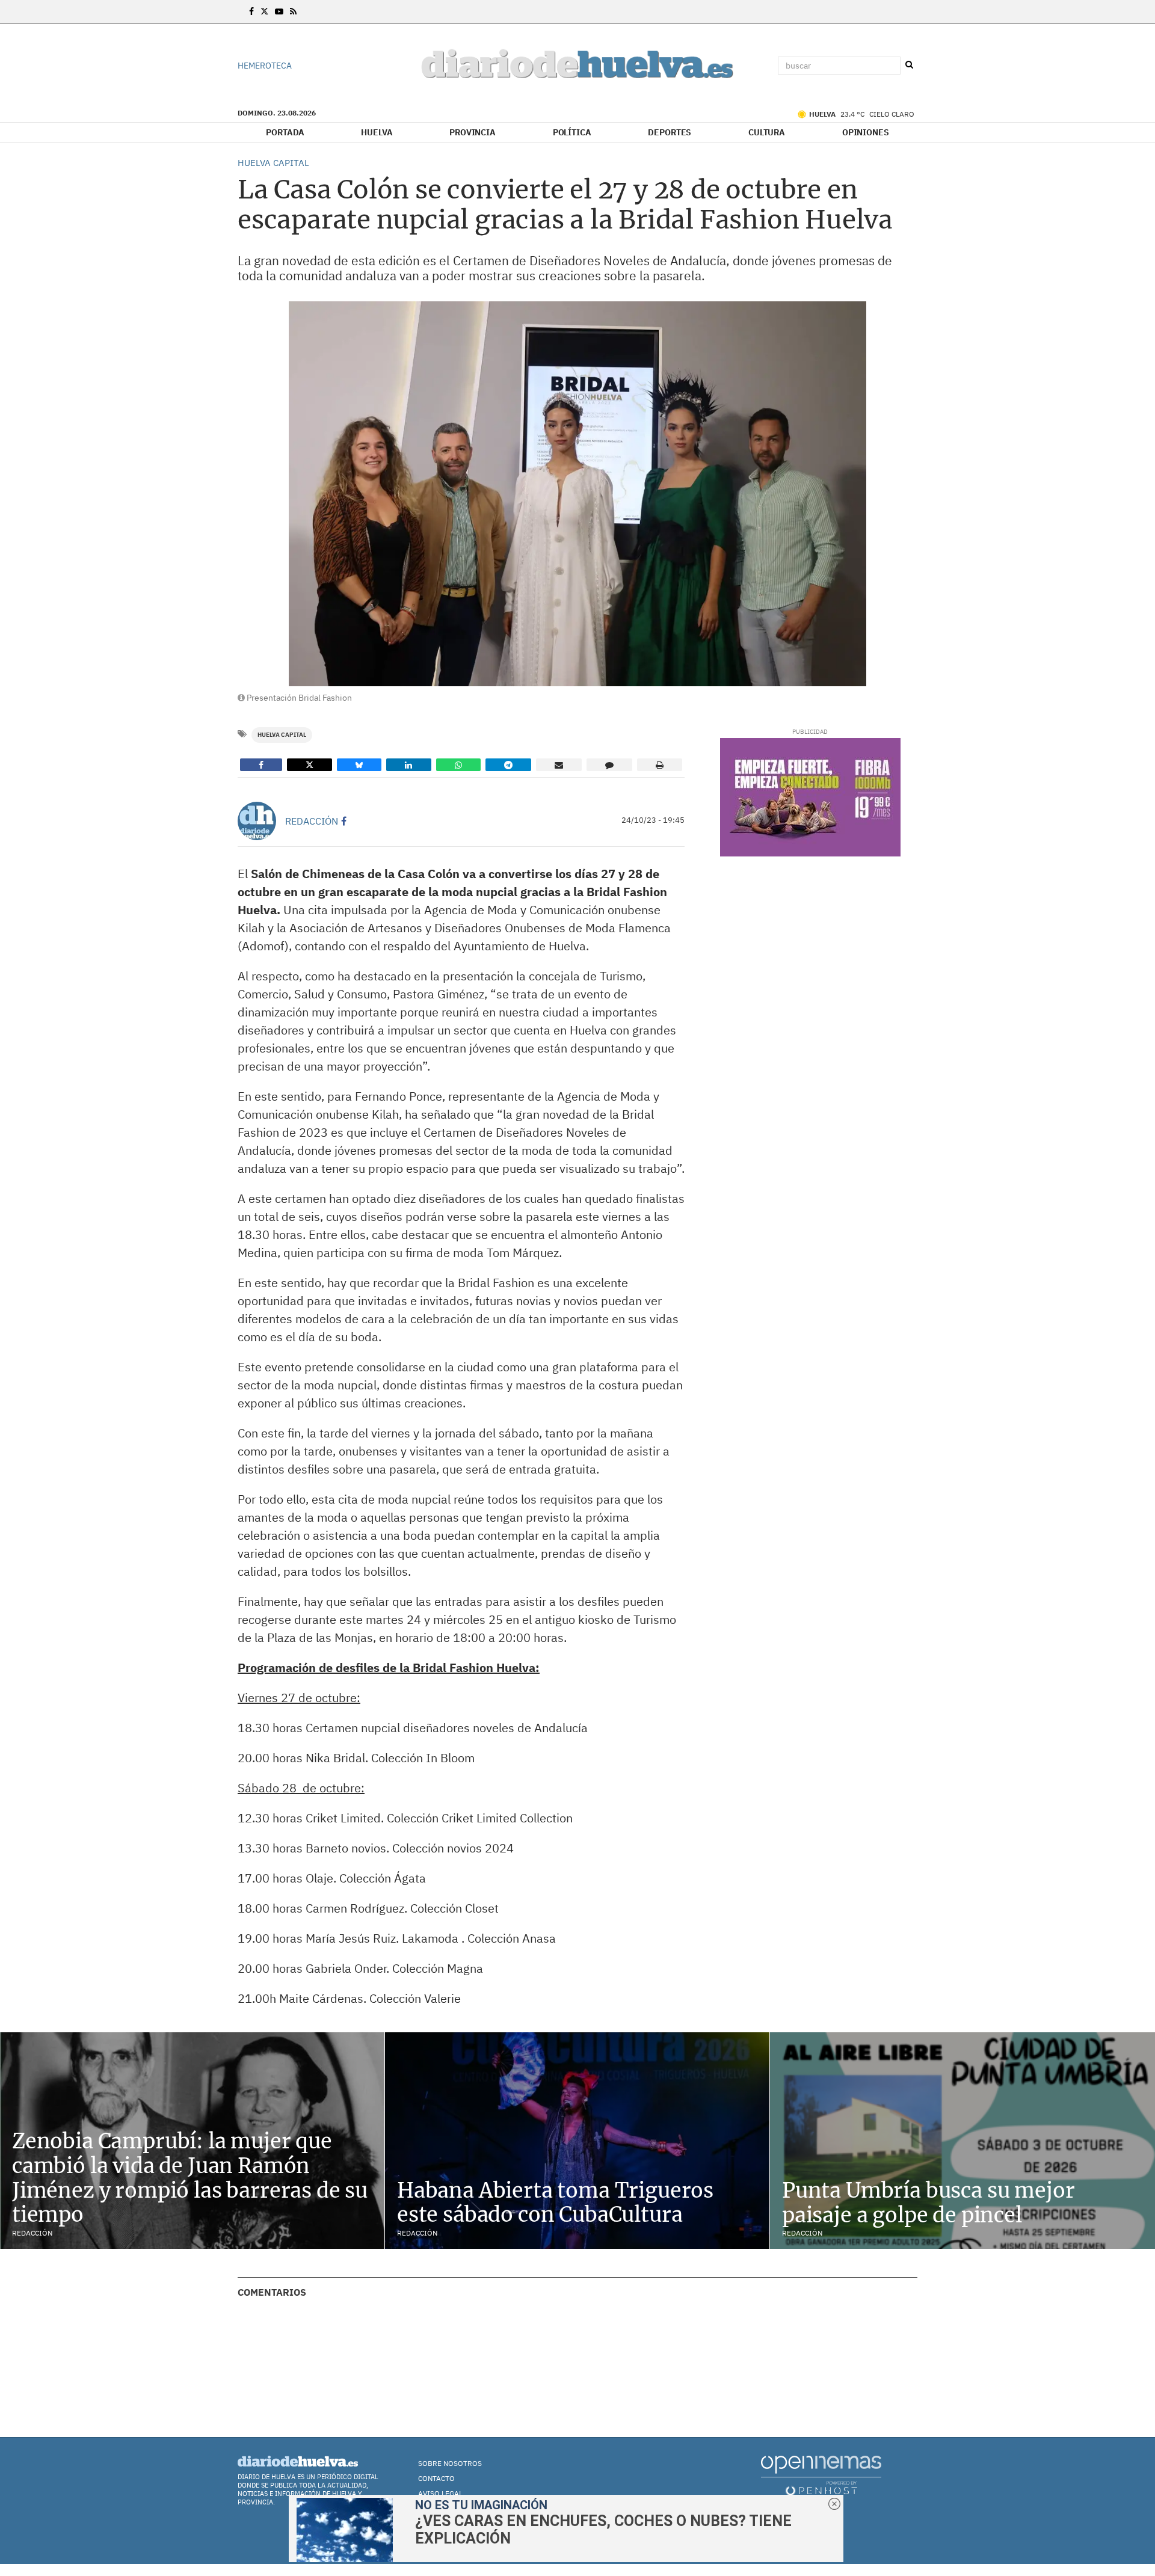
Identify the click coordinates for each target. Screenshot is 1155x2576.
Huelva (377, 132)
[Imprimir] (660, 765)
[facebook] (344, 821)
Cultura (767, 132)
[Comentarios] (609, 765)
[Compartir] (261, 765)
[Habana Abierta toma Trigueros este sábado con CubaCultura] (577, 2140)
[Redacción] (257, 821)
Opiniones (866, 132)
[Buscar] (909, 65)
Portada (285, 132)
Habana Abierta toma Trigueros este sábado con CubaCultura (555, 2203)
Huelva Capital (282, 735)
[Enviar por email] (559, 765)
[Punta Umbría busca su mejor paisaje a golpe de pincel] (962, 2141)
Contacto (436, 2478)
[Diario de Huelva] (577, 66)
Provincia (473, 132)
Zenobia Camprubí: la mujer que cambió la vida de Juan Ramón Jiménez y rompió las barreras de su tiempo (190, 2178)
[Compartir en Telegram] (508, 765)
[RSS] (293, 11)
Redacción (312, 821)
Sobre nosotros (450, 2463)
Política (572, 132)
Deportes (670, 132)
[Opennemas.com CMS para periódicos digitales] (821, 2475)
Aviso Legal (440, 2493)
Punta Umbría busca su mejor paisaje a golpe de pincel (928, 2203)
